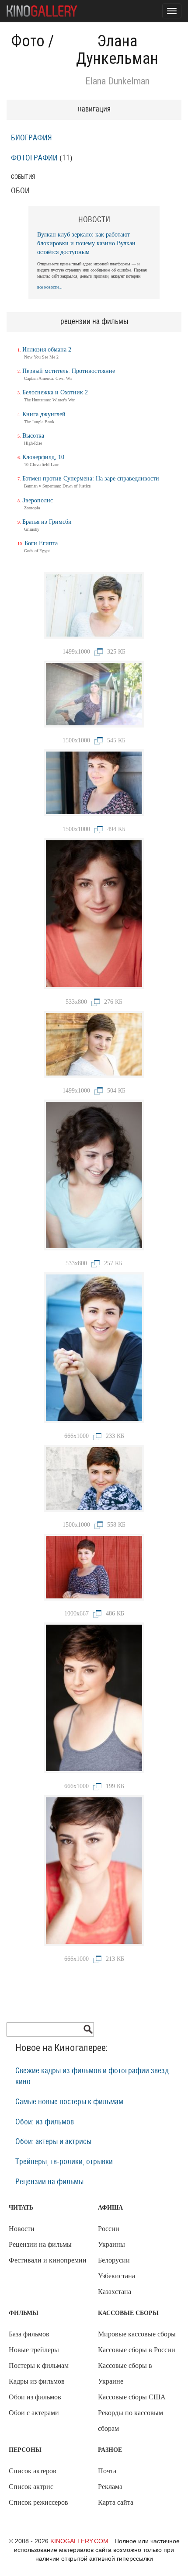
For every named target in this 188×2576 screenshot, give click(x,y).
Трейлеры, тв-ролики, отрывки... (67, 2162)
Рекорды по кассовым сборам (131, 2421)
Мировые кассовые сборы (137, 2334)
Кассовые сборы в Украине (125, 2373)
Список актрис (31, 2487)
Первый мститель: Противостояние (69, 371)
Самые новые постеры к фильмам (69, 2102)
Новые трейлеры (34, 2350)
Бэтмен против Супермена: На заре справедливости (91, 479)
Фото (28, 41)
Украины (111, 2244)
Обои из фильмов (35, 2397)
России (109, 2229)
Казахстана (115, 2292)
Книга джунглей (44, 414)
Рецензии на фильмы (49, 2182)
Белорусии (114, 2260)
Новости (22, 2229)
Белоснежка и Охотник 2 (55, 392)
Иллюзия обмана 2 (47, 350)
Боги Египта (41, 543)
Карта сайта (116, 2502)
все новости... (50, 287)
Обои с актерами (34, 2413)
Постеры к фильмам (39, 2365)
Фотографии (34, 158)
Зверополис (38, 500)
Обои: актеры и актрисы (53, 2142)
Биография (31, 138)
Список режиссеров (38, 2502)
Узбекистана (117, 2276)
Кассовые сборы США (132, 2397)
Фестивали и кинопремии (48, 2260)
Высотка (33, 436)
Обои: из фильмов (45, 2122)
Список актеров (33, 2471)
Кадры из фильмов (37, 2381)
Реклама (110, 2487)
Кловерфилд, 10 (43, 457)
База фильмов (29, 2334)
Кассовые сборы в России (137, 2350)
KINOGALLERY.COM (79, 2541)
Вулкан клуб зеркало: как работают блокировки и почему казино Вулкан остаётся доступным (86, 243)
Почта (107, 2471)
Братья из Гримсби (47, 522)
